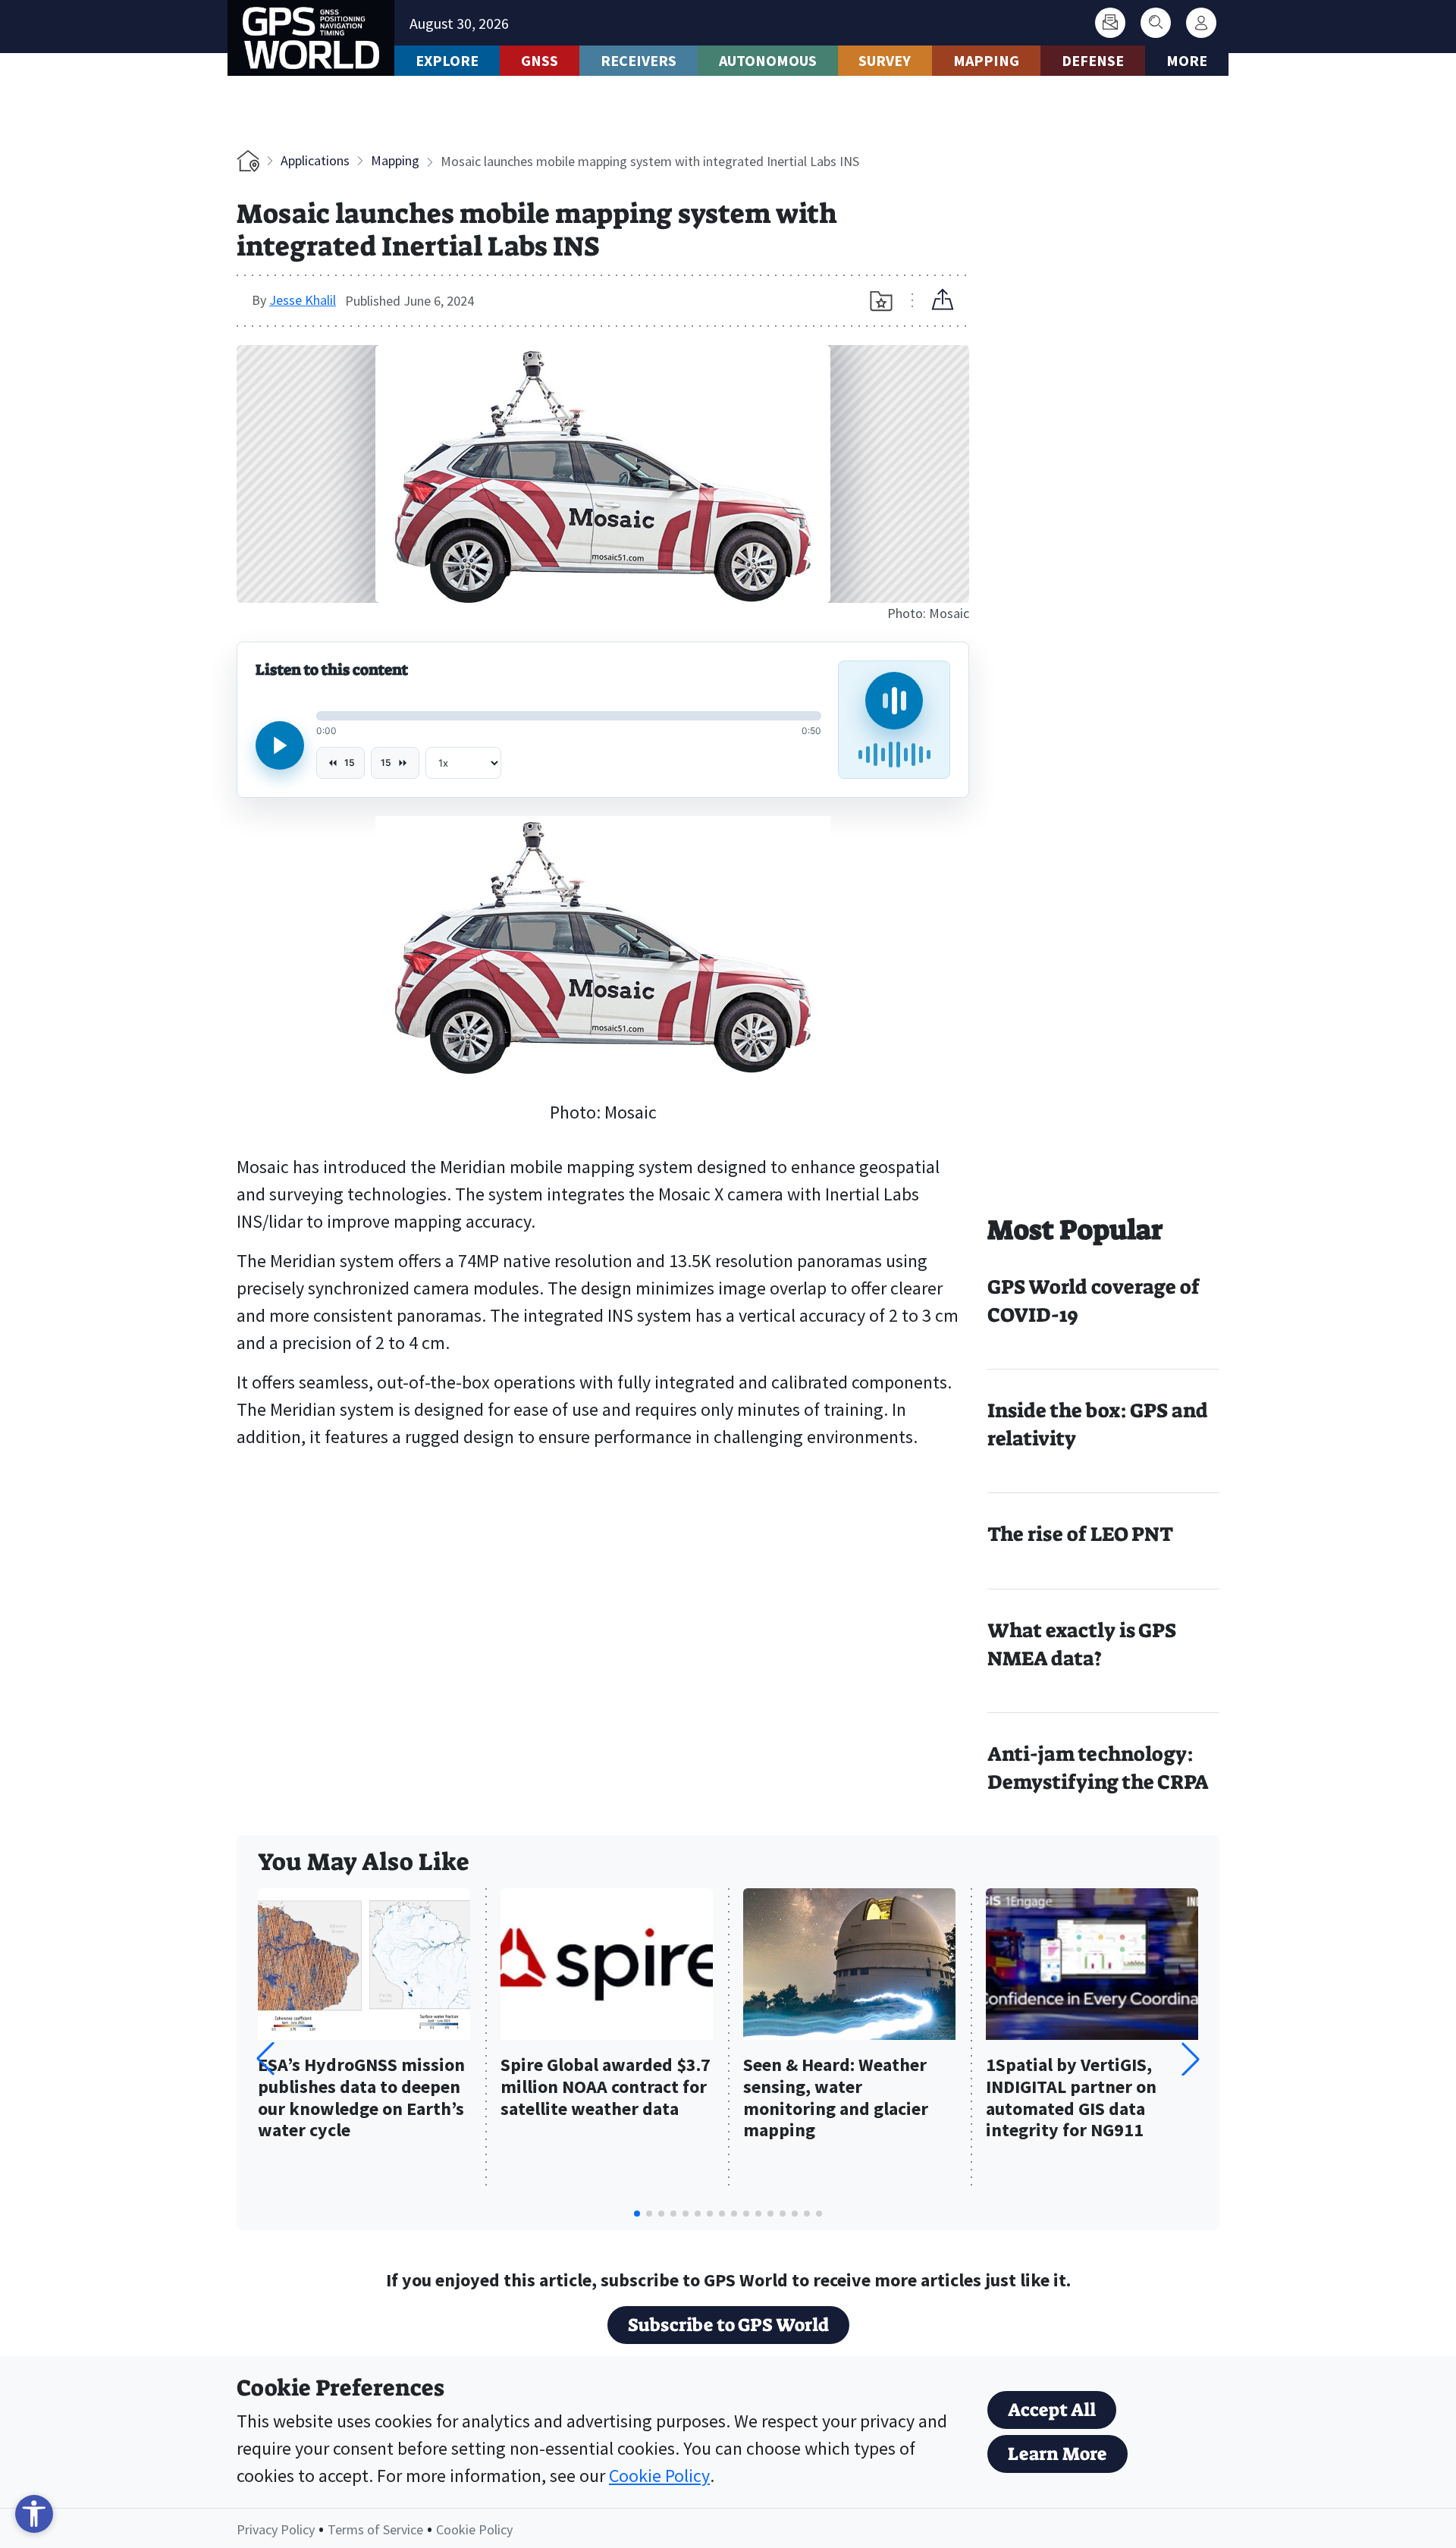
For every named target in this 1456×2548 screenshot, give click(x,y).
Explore (447, 60)
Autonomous (768, 60)
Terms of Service (375, 2529)
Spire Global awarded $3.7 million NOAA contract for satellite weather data (606, 2087)
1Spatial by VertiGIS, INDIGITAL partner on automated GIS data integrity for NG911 (1071, 2098)
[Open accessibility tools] (34, 2514)
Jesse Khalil (303, 300)
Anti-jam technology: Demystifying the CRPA (1098, 1768)
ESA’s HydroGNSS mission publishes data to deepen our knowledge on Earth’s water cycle (361, 2098)
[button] (1191, 2059)
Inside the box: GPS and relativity (1098, 1425)
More (1187, 60)
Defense (1093, 60)
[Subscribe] (1110, 23)
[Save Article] (881, 301)
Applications (315, 160)
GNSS (540, 60)
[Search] (1156, 23)
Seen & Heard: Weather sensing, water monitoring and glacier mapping (836, 2098)
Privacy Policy (276, 2529)
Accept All (1052, 2410)
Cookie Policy (659, 2476)
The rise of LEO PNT (1080, 1534)
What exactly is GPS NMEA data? (1082, 1644)
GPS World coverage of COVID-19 (1094, 1301)
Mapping (986, 60)
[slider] (569, 716)
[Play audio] (280, 745)
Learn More (1057, 2454)
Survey (885, 60)
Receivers (639, 60)
